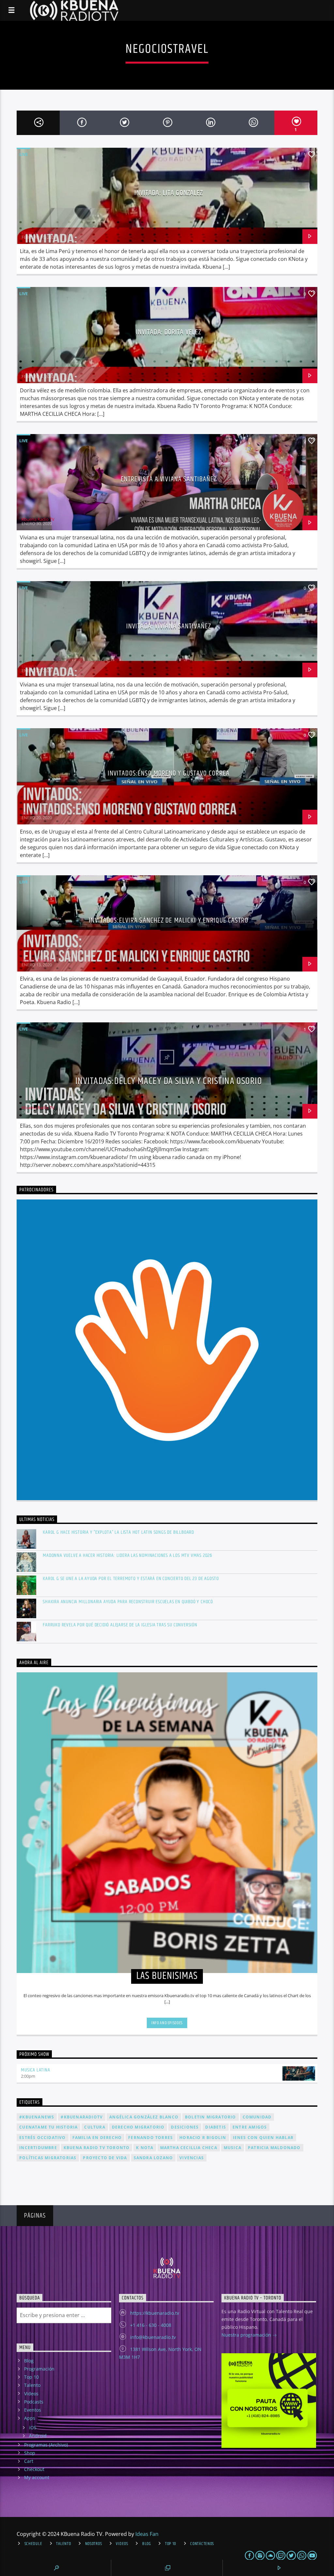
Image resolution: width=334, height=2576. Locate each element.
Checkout (34, 2469)
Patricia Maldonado (274, 2148)
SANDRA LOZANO (153, 2158)
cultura (95, 2127)
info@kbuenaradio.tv (153, 2337)
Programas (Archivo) (46, 2445)
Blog (29, 2361)
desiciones (185, 2127)
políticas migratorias (48, 2158)
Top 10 (31, 2377)
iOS (33, 2427)
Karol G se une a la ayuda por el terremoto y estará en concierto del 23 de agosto (131, 1579)
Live (23, 154)
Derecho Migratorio (138, 2127)
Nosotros (94, 2544)
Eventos (33, 2410)
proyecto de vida (105, 2158)
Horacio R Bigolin (203, 2138)
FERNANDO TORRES (151, 2138)
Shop (30, 2453)
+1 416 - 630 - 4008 (151, 2325)
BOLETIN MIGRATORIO (211, 2117)
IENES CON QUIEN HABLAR (263, 2138)
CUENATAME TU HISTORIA (48, 2127)
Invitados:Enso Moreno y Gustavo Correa (169, 773)
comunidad (257, 2117)
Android (38, 2436)
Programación (39, 2369)
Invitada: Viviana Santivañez (169, 626)
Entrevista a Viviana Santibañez (169, 479)
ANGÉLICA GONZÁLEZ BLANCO (144, 2117)
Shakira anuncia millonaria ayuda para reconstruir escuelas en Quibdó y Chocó (128, 1602)
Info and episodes (167, 2023)
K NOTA (145, 2148)
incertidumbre (38, 2148)
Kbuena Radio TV (38, 233)
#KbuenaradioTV (82, 2117)
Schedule (33, 2544)
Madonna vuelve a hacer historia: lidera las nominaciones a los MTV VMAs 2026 (128, 1555)
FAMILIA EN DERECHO (97, 2138)
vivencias (192, 2158)
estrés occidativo (42, 2138)
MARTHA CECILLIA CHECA (189, 2148)
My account (37, 2477)
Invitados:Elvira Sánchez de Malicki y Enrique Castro (168, 920)
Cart (29, 2461)
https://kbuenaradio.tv (155, 2313)
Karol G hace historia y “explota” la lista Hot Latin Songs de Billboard (118, 1532)
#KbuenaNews (37, 2117)
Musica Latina (35, 2070)
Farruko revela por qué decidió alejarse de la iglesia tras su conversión (120, 1625)
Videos (31, 2394)
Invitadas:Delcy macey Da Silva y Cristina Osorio (169, 1081)
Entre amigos (250, 2127)
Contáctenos (202, 2544)
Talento (32, 2385)
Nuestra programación (247, 2335)
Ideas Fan (147, 2534)
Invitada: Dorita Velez (169, 332)
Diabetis (216, 2127)
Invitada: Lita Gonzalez (169, 193)
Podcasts (34, 2402)
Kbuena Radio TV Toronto (97, 2148)
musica (233, 2148)
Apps (30, 2418)
